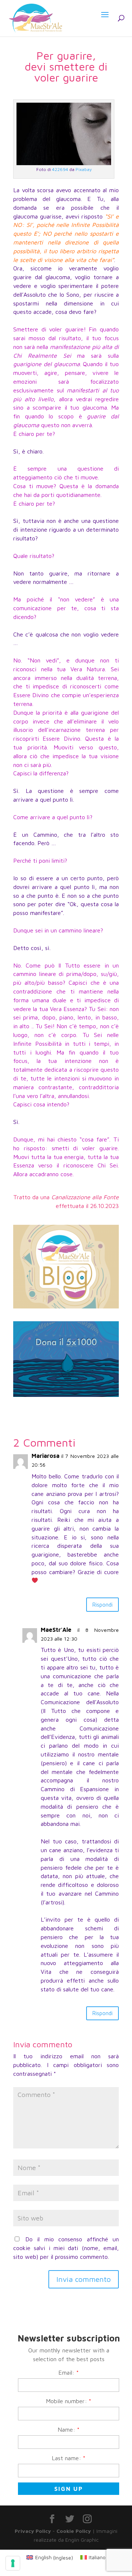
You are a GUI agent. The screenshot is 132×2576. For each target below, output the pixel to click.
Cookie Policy (74, 2531)
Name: (69, 2429)
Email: (69, 2372)
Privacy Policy (33, 2531)
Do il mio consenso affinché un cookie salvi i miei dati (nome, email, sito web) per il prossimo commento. (66, 2248)
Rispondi (102, 1605)
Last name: (69, 2458)
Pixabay (84, 169)
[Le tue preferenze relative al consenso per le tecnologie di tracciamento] (13, 2563)
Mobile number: (69, 2401)
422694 (60, 169)
